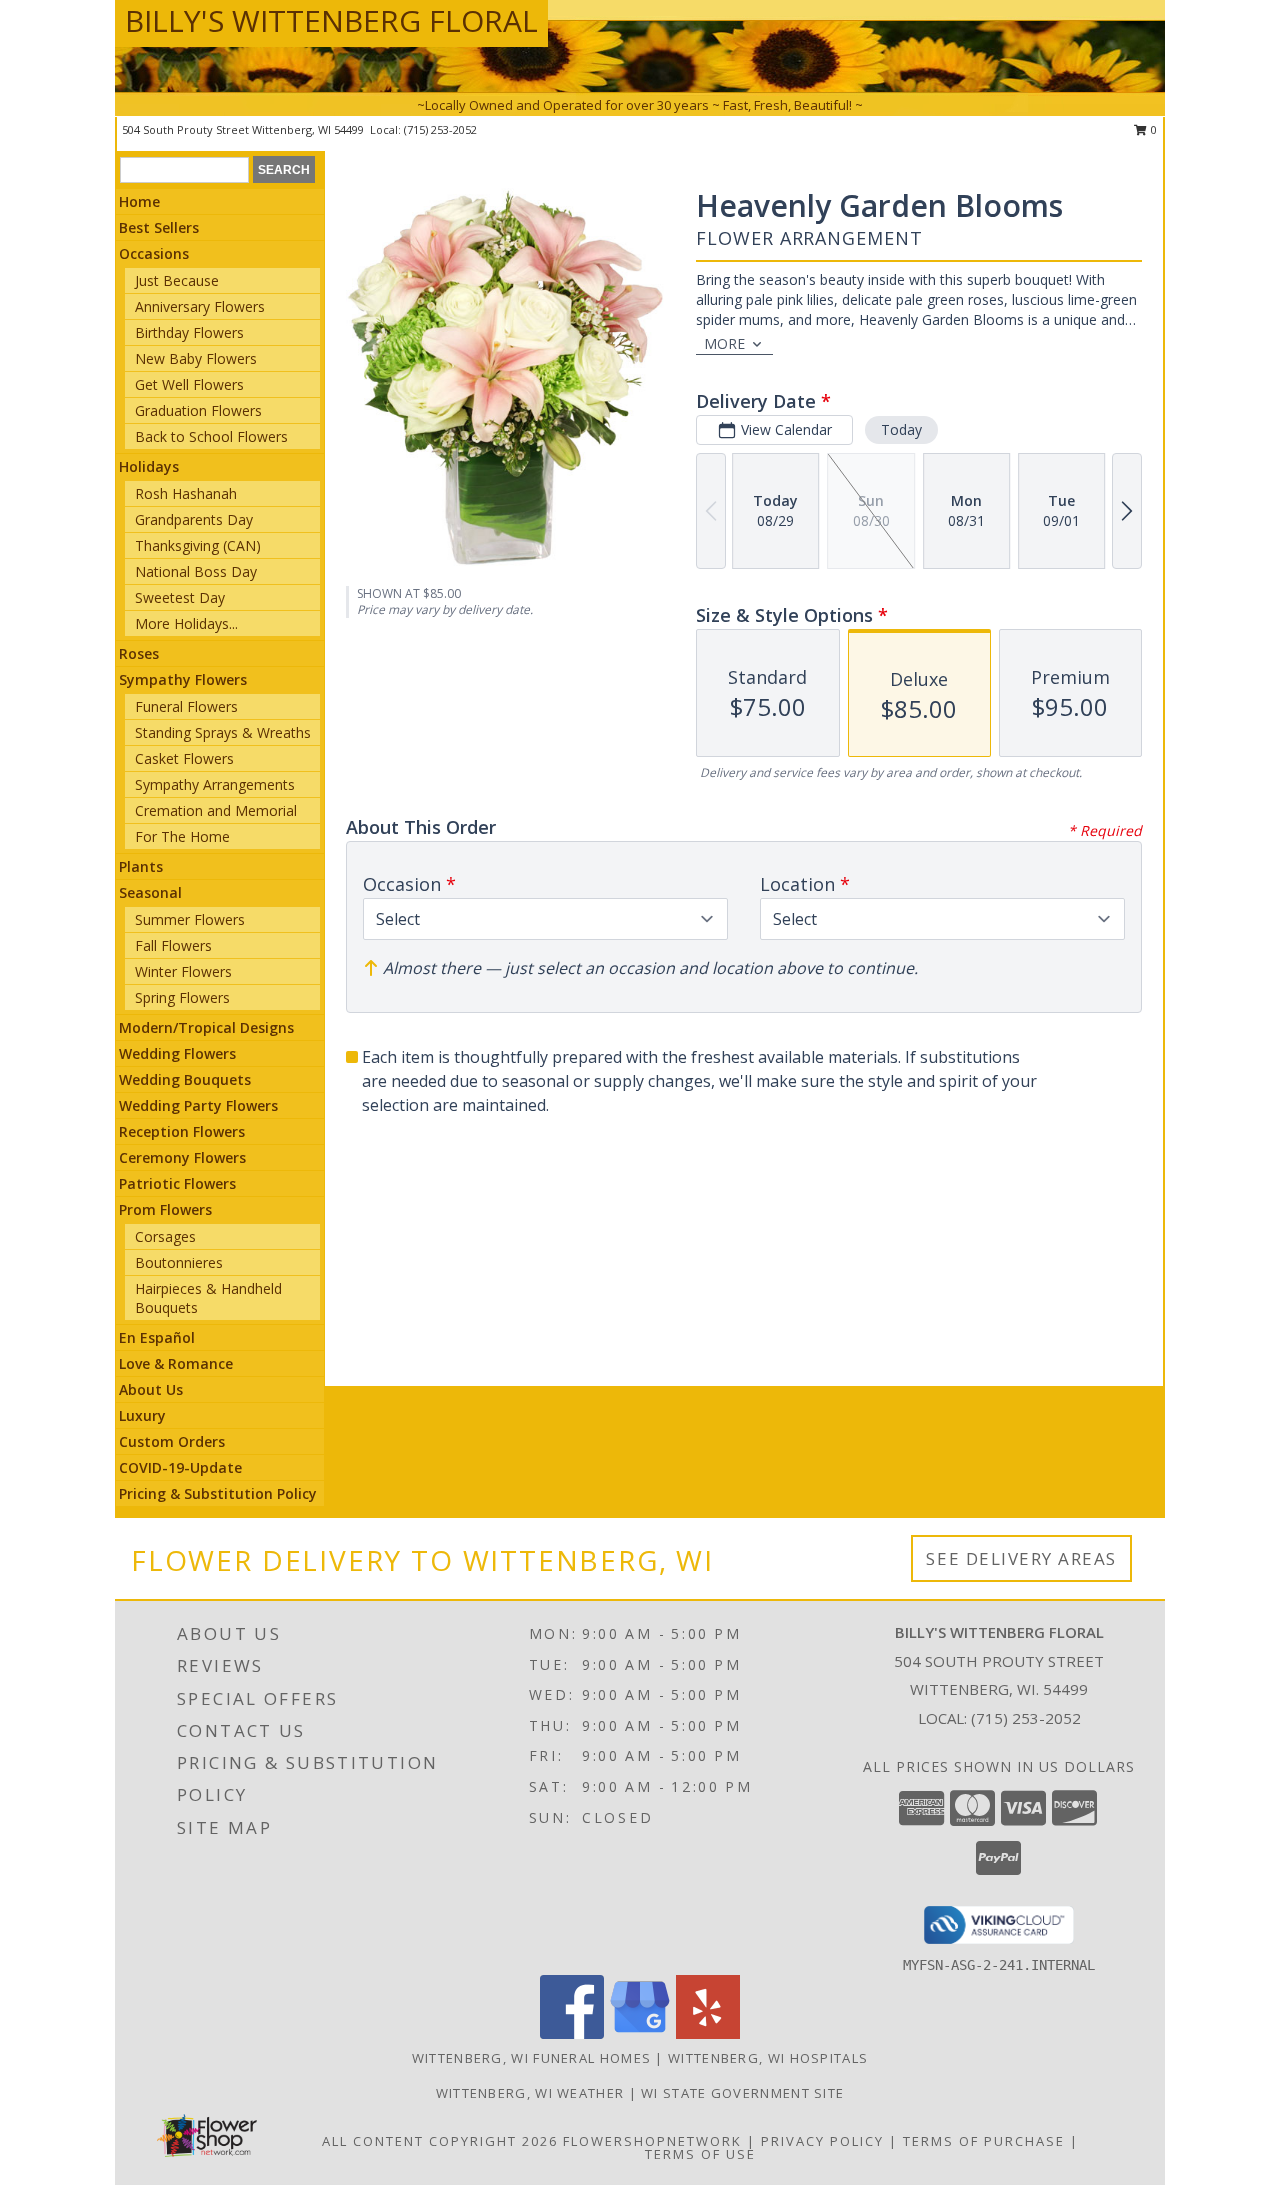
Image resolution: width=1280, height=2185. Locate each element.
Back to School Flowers (211, 436)
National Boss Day (196, 571)
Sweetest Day (180, 597)
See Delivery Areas (1021, 1558)
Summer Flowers (190, 919)
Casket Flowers (184, 758)
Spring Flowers (182, 997)
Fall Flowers (173, 945)
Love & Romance (176, 1363)
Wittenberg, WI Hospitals (768, 2058)
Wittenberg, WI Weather (530, 2093)
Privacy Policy (822, 2141)
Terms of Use (700, 2154)
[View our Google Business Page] (640, 2033)
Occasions (154, 253)
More (724, 343)
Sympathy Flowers (183, 679)
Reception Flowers (182, 1131)
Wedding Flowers (177, 1053)
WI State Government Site (742, 2093)
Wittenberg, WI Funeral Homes (531, 2058)
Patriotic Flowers (177, 1183)
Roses (139, 653)
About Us (151, 1389)
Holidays (149, 466)
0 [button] (1152, 129)
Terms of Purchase (984, 2141)
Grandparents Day (194, 519)
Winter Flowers (183, 971)
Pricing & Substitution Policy (218, 1493)
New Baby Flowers (196, 358)
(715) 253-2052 (440, 129)
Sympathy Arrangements (215, 784)
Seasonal (150, 892)
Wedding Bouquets (185, 1079)
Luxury (142, 1415)
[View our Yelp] (708, 2033)
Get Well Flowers (189, 384)
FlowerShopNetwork (652, 2141)
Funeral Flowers (186, 706)
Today (901, 429)
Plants (141, 866)
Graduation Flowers (198, 410)
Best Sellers (159, 227)
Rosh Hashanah (186, 493)
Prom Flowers (165, 1209)
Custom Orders (172, 1441)
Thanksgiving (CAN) (198, 545)
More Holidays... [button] (186, 623)
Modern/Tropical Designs (206, 1027)
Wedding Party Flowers (198, 1105)
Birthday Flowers (189, 332)
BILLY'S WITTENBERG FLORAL (331, 20)
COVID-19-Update (180, 1467)
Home (139, 201)
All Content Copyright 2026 (440, 2141)
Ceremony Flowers (182, 1157)
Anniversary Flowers (200, 306)
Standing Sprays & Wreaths (223, 732)
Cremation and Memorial (216, 810)
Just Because (177, 280)
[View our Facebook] (572, 2033)
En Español (157, 1337)
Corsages (165, 1236)
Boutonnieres (179, 1262)
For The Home (182, 836)
